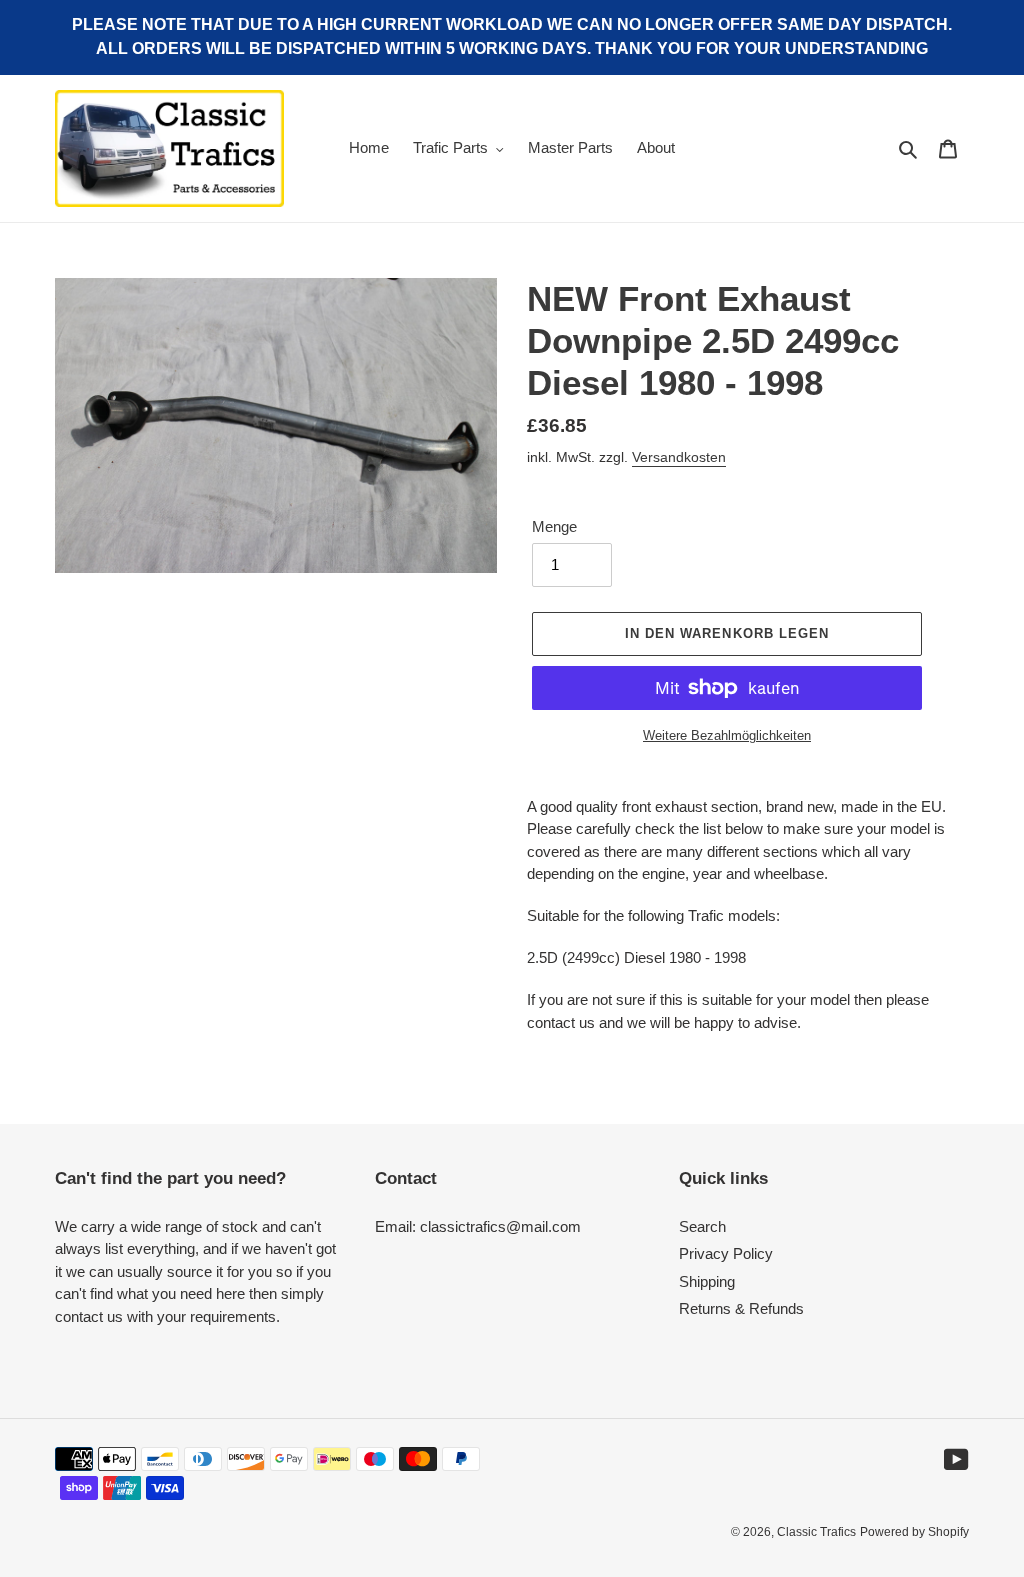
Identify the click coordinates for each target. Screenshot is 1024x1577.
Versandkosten (679, 457)
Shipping (707, 1281)
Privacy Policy (726, 1253)
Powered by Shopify (914, 1532)
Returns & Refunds (741, 1308)
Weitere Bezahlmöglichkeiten (727, 735)
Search (702, 1226)
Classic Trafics (816, 1532)
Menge (554, 526)
